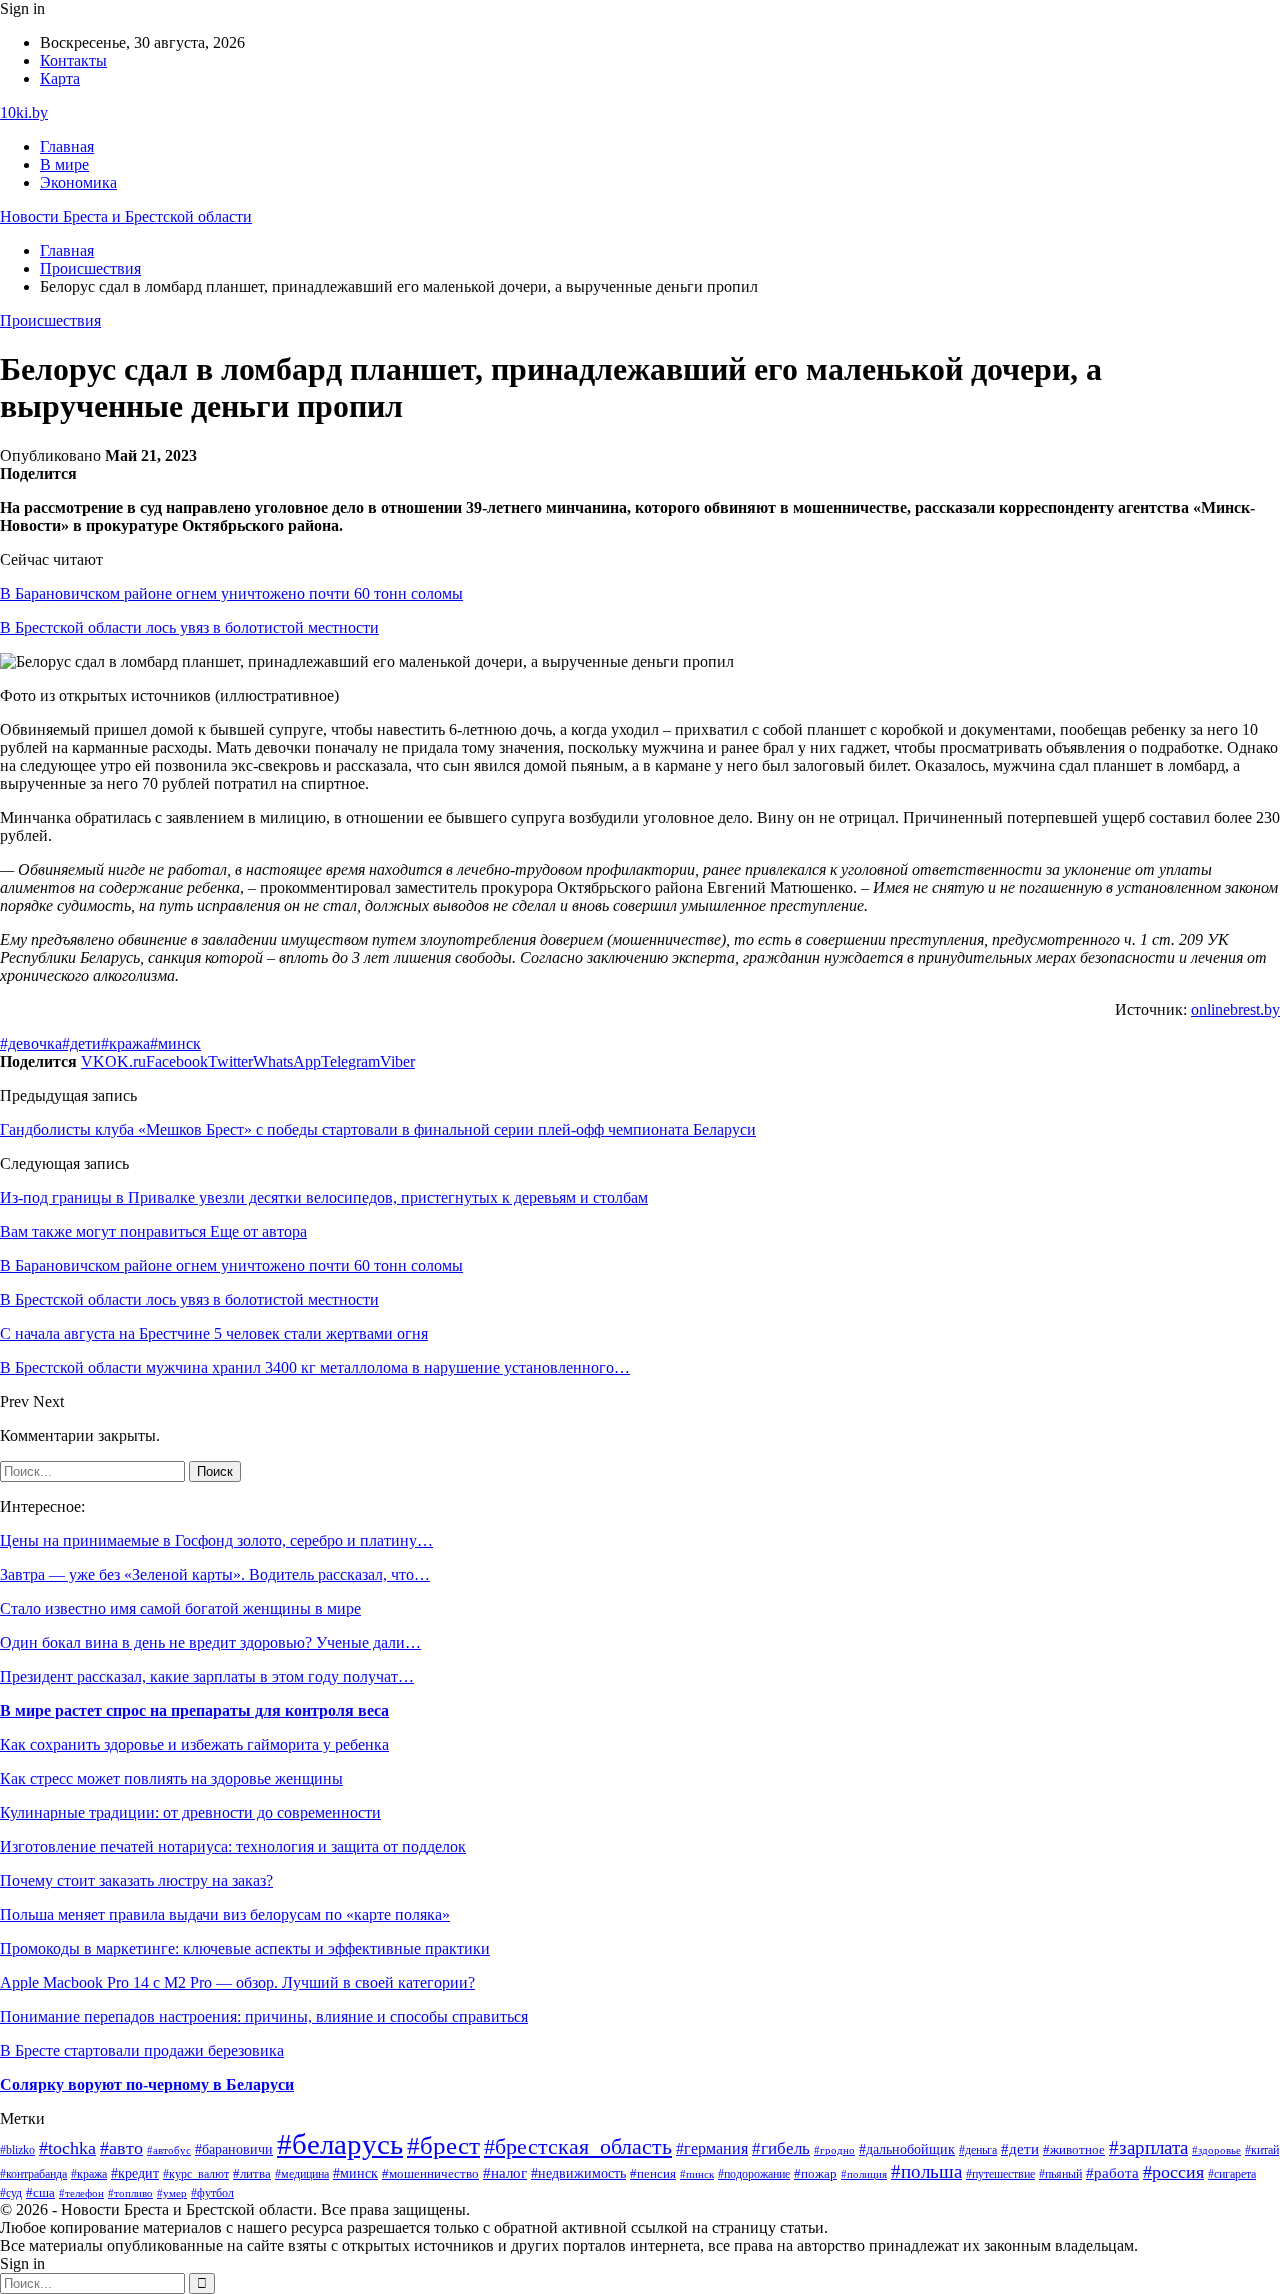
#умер (172, 2193)
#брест (443, 2145)
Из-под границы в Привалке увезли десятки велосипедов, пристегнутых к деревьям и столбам (324, 1197)
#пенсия (653, 2174)
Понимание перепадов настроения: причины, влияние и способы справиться (264, 2016)
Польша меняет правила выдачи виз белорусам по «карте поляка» (225, 1914)
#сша (40, 2192)
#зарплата (1148, 2147)
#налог (505, 2173)
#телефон (81, 2193)
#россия (1173, 2172)
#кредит (135, 2173)
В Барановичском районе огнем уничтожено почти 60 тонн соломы (231, 593)
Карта (60, 78)
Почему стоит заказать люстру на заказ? (136, 1880)
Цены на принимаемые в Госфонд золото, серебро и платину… (216, 1540)
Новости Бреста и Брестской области (126, 216)
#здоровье (1216, 2150)
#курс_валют (196, 2174)
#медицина (302, 2174)
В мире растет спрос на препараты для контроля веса (194, 1710)
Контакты (73, 60)
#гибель (781, 2148)
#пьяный (1060, 2174)
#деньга (978, 2150)
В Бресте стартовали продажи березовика (142, 2050)
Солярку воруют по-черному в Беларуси (147, 2084)
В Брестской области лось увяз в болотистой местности (189, 627)
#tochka (67, 2148)
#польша (926, 2171)
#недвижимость (578, 2173)
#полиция (864, 2174)
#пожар (815, 2174)
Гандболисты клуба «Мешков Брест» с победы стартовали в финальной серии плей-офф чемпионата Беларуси (378, 1129)
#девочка (31, 1043)
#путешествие (1000, 2174)
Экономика (78, 182)
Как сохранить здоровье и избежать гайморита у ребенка (194, 1744)
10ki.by (24, 112)
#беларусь (340, 2144)
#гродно (834, 2150)
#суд (11, 2193)
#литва (252, 2174)
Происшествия (50, 320)
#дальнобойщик (907, 2149)
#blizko (17, 2150)
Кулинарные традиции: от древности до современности (190, 1812)
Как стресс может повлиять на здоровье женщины (171, 1778)
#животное (1074, 2149)
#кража (125, 1043)
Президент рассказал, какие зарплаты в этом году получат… (207, 1676)
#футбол (212, 2193)
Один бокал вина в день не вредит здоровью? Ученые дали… (210, 1642)
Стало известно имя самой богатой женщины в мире (180, 1608)
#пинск (697, 2174)
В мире (64, 164)
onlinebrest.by (1235, 1009)
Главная (67, 146)
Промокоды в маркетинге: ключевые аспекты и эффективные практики (245, 1948)
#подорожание (754, 2174)
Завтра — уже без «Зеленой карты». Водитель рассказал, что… (215, 1574)
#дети (81, 1043)
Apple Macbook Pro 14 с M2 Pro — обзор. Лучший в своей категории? (237, 1982)
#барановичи (234, 2149)
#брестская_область (578, 2146)
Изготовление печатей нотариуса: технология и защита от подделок (233, 1846)
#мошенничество (430, 2174)
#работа (1112, 2173)
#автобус (169, 2150)
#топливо (130, 2193)
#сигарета (1232, 2174)
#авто (121, 2148)
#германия (712, 2148)
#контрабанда (33, 2174)
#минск (175, 1043)
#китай (1262, 2150)
